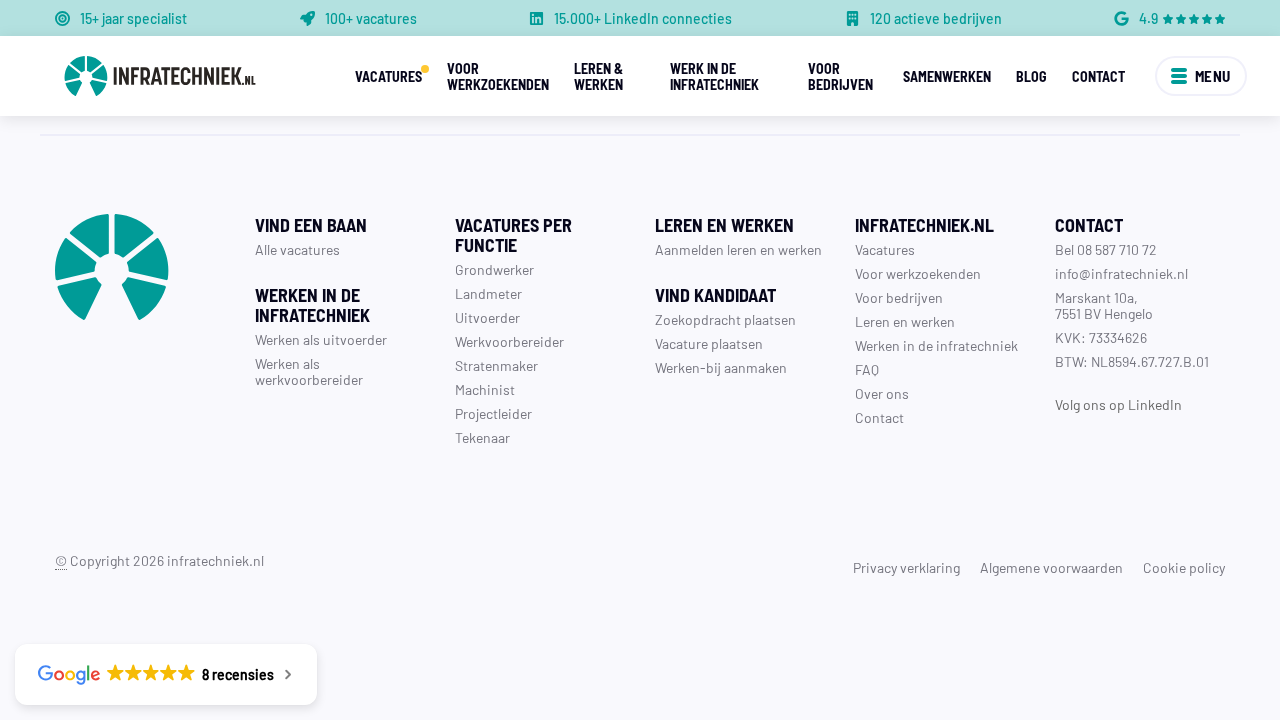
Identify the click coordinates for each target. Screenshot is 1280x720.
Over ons (882, 393)
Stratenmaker (496, 365)
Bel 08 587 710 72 (1106, 249)
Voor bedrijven (840, 76)
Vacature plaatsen (709, 343)
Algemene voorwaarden (1051, 567)
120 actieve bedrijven (936, 18)
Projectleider (493, 413)
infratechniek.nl (215, 560)
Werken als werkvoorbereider (309, 371)
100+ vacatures (371, 18)
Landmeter (488, 293)
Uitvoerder (487, 317)
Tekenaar (482, 437)
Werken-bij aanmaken (721, 367)
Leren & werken (598, 76)
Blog (1031, 76)
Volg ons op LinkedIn (1118, 404)
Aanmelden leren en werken (738, 249)
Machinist (485, 389)
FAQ (867, 369)
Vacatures (388, 76)
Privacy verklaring (906, 567)
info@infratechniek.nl (1121, 273)
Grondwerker (494, 269)
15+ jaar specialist (133, 18)
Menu (1213, 75)
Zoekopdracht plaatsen (725, 319)
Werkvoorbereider (509, 341)
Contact (1098, 76)
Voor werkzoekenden (498, 76)
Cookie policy (1184, 567)
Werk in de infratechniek (714, 76)
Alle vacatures (297, 249)
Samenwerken (947, 76)
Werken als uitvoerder (321, 339)
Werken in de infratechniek (936, 345)
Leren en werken (905, 321)
